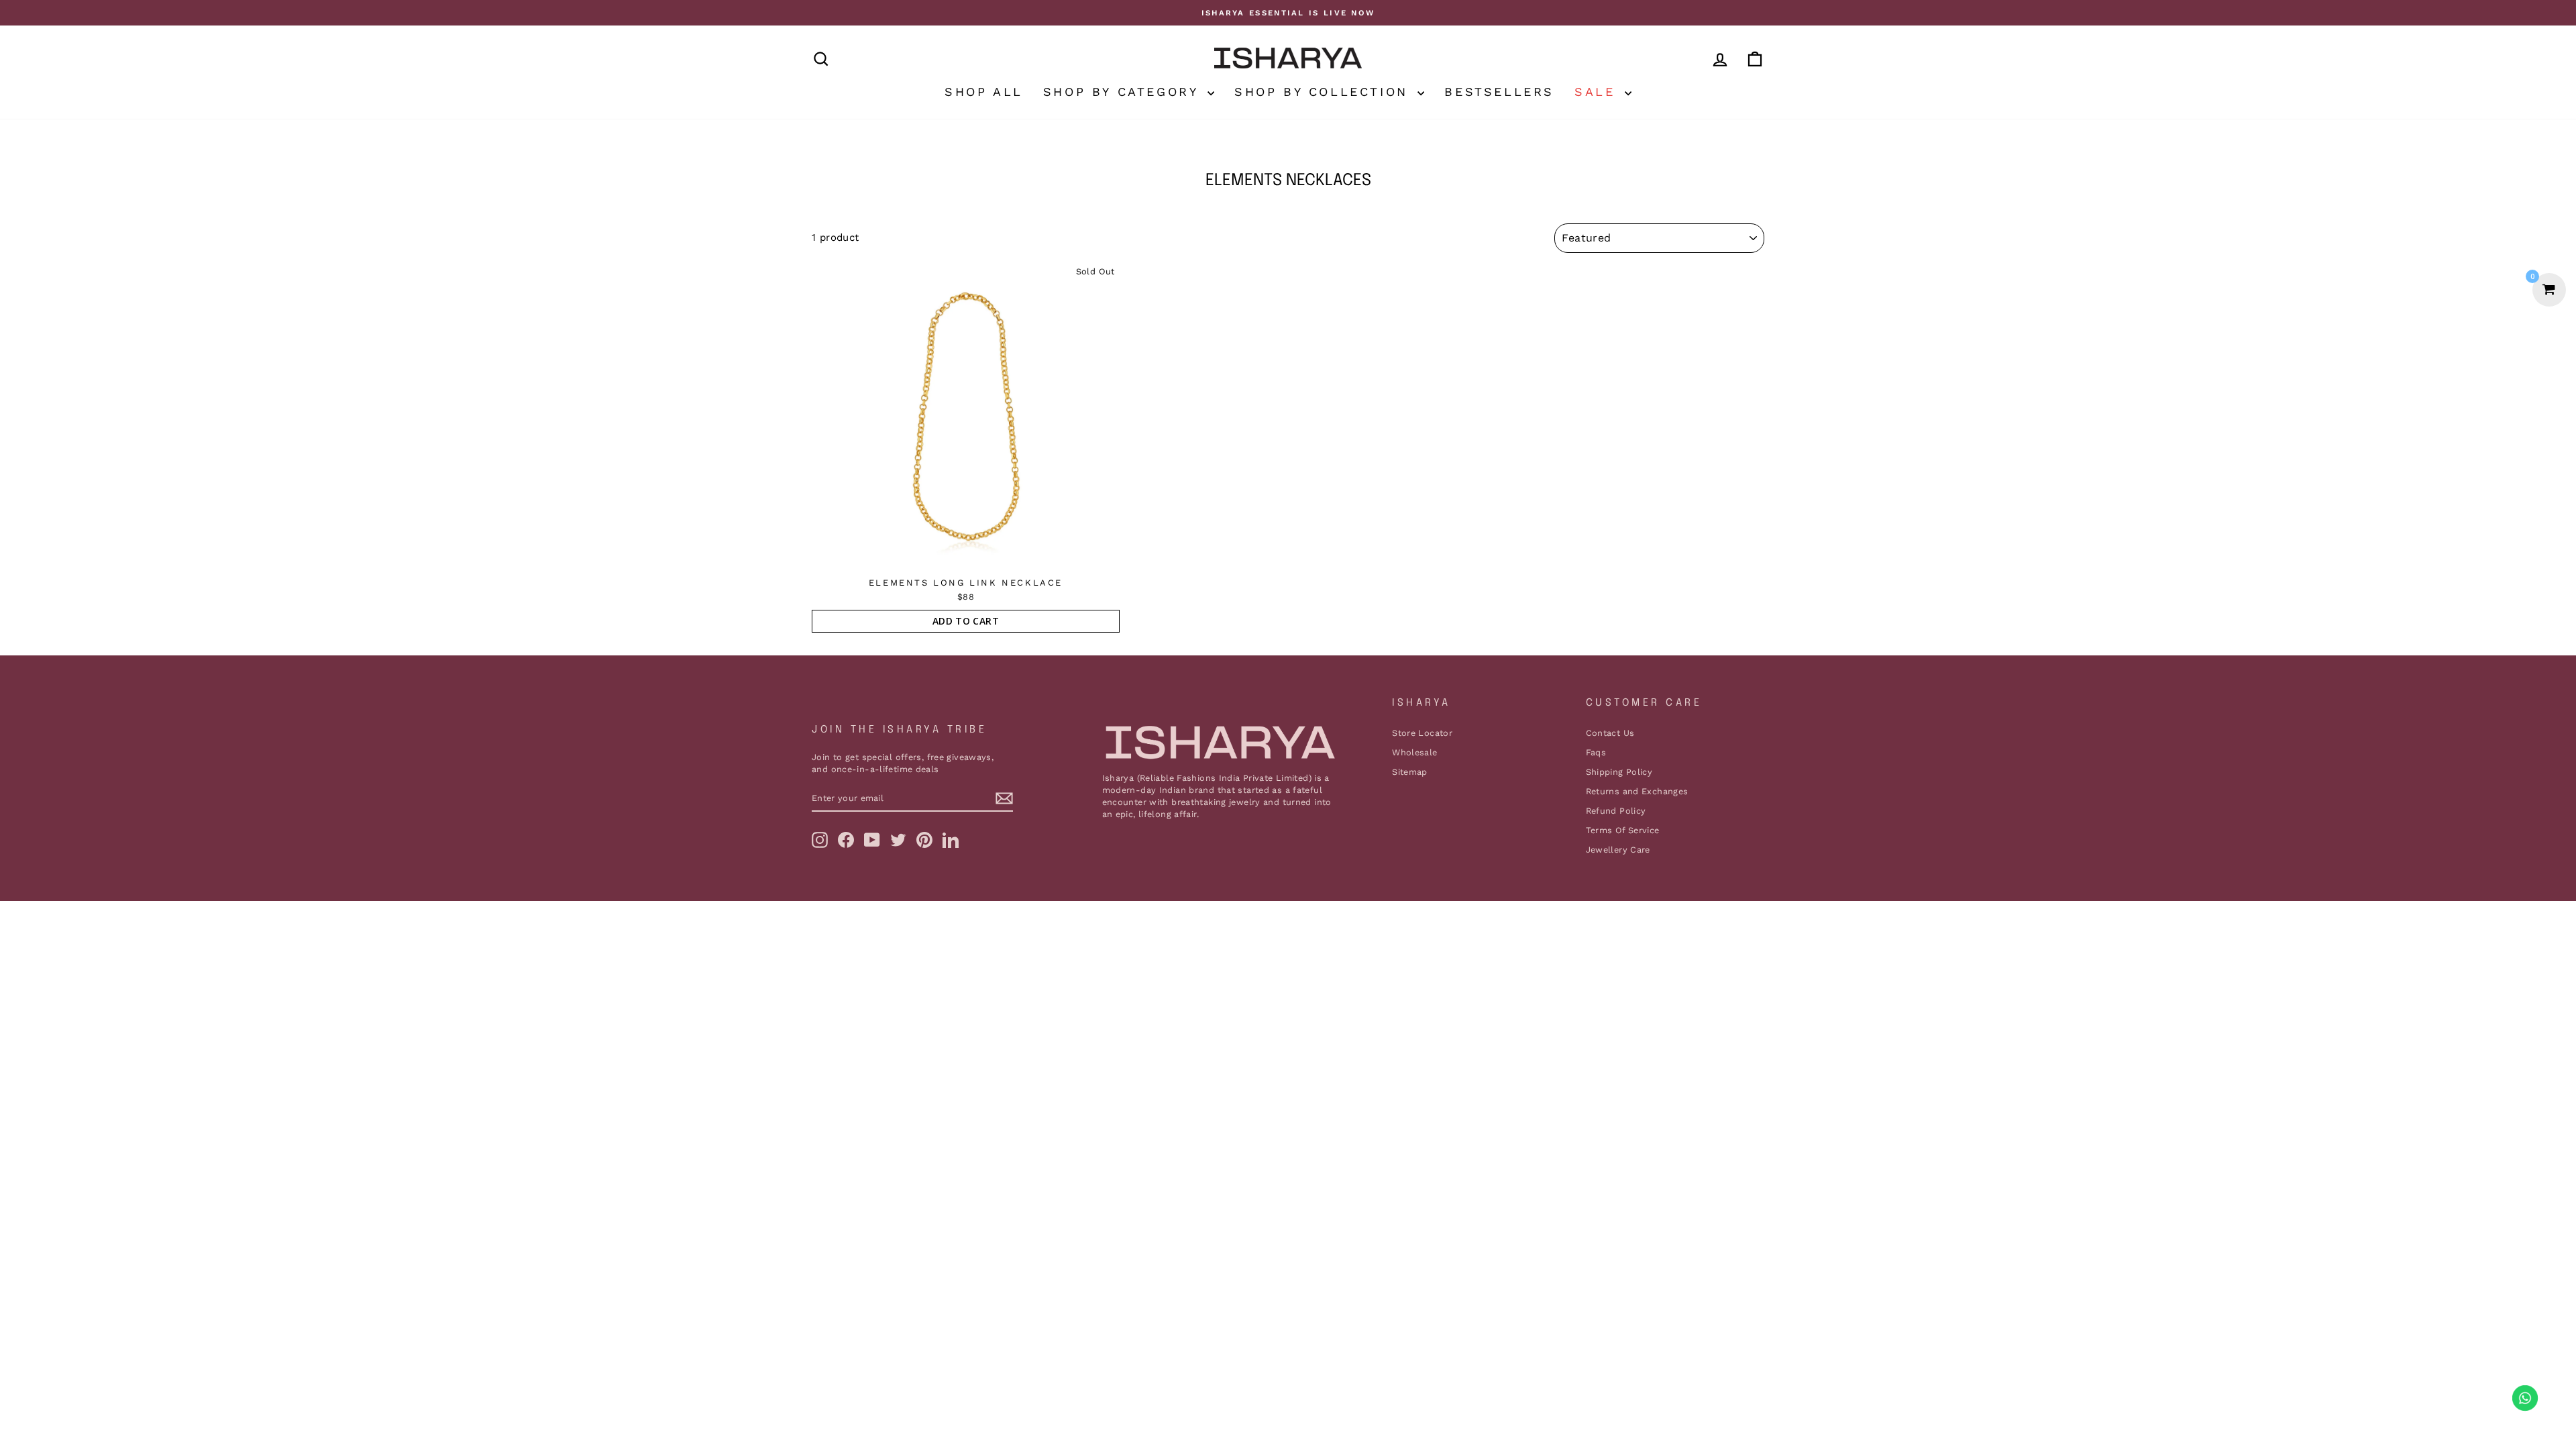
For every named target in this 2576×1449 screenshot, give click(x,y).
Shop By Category (1124, 92)
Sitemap (1410, 772)
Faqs (1596, 752)
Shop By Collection (1324, 92)
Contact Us (1610, 733)
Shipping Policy (1619, 772)
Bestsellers (1499, 92)
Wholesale (1414, 752)
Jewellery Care (1618, 850)
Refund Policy (1616, 811)
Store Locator (1422, 733)
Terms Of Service (1623, 830)
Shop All (984, 92)
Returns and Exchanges (1637, 791)
